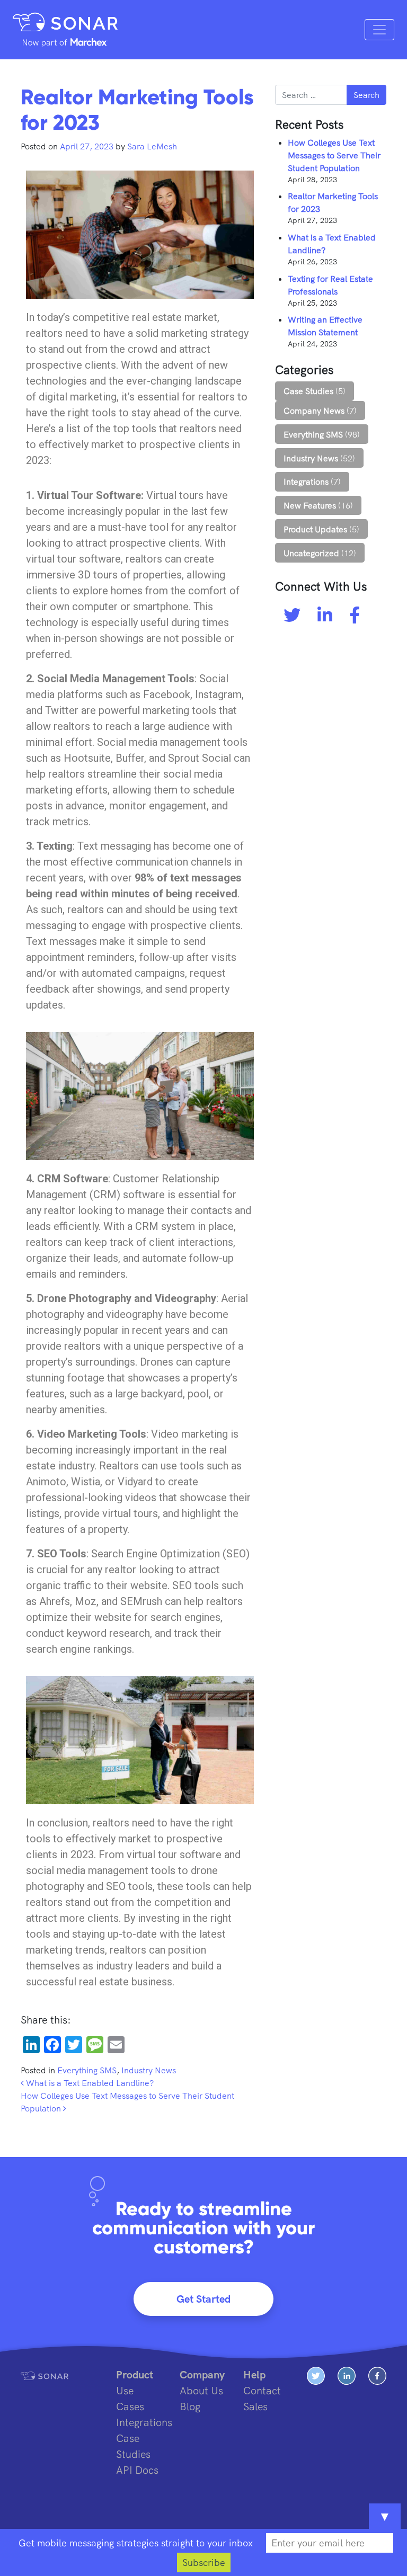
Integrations (306, 482)
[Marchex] (65, 42)
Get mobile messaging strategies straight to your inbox (136, 2543)
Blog (190, 2406)
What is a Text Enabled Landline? (89, 2083)
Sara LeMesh (151, 146)
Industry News (149, 2070)
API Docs (137, 2470)
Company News (314, 411)
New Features (310, 505)
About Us (201, 2390)
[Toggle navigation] (379, 30)
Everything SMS (87, 2070)
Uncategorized (311, 553)
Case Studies (308, 391)
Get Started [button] (203, 2299)
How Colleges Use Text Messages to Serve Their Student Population (334, 155)
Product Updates (315, 529)
